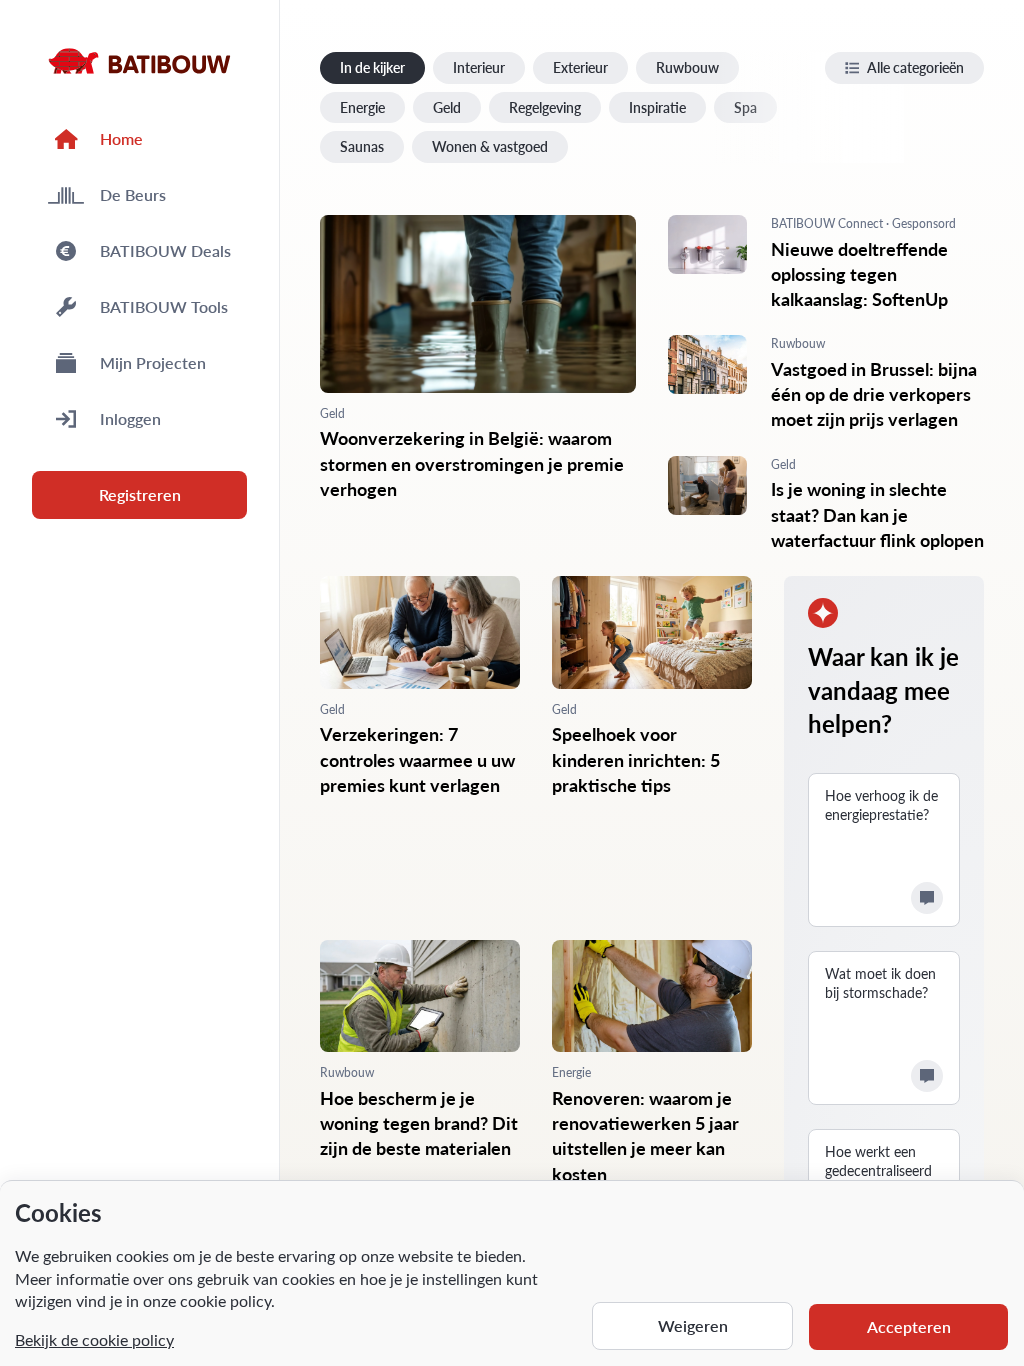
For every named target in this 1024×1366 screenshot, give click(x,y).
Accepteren (909, 1326)
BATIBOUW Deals (165, 250)
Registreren (140, 494)
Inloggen (130, 418)
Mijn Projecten (153, 362)
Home (121, 138)
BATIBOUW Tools (164, 306)
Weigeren (693, 1325)
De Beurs (133, 194)
